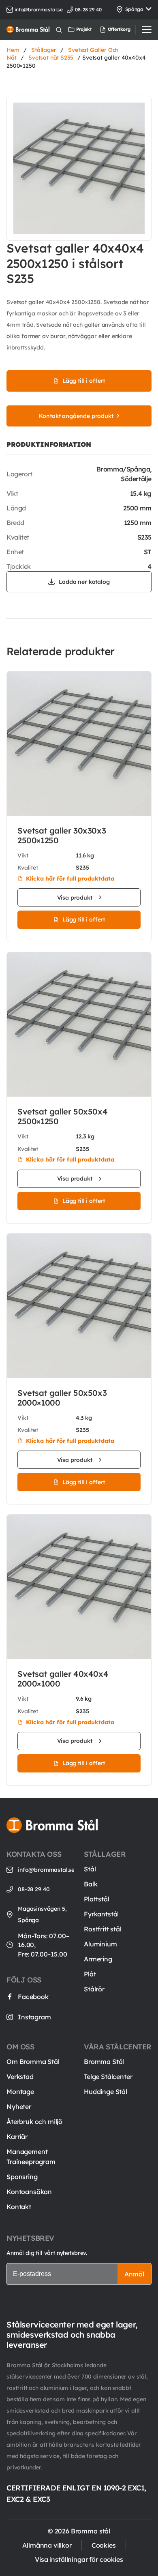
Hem (13, 50)
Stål (90, 1869)
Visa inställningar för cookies (79, 2559)
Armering (98, 1959)
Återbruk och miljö (34, 2122)
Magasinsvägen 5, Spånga (42, 1914)
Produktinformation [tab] (49, 444)
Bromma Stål (104, 2062)
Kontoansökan (29, 2192)
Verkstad (20, 2077)
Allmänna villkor (47, 2545)
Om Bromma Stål (33, 2062)
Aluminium (100, 1944)
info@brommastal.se (39, 10)
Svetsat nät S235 (51, 58)
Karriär (17, 2137)
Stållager (44, 50)
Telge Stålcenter (108, 2077)
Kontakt (19, 2207)
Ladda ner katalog (84, 582)
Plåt (90, 1974)
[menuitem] (107, 30)
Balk (91, 1884)
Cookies (104, 2545)
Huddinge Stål (106, 2092)
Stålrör (94, 1989)
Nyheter (19, 2107)
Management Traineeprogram (31, 2157)
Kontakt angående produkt (76, 416)
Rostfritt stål (103, 1929)
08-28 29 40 (34, 1889)
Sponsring (22, 2177)
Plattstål (97, 1899)
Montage (20, 2092)
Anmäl (134, 2274)
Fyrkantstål (101, 1914)
